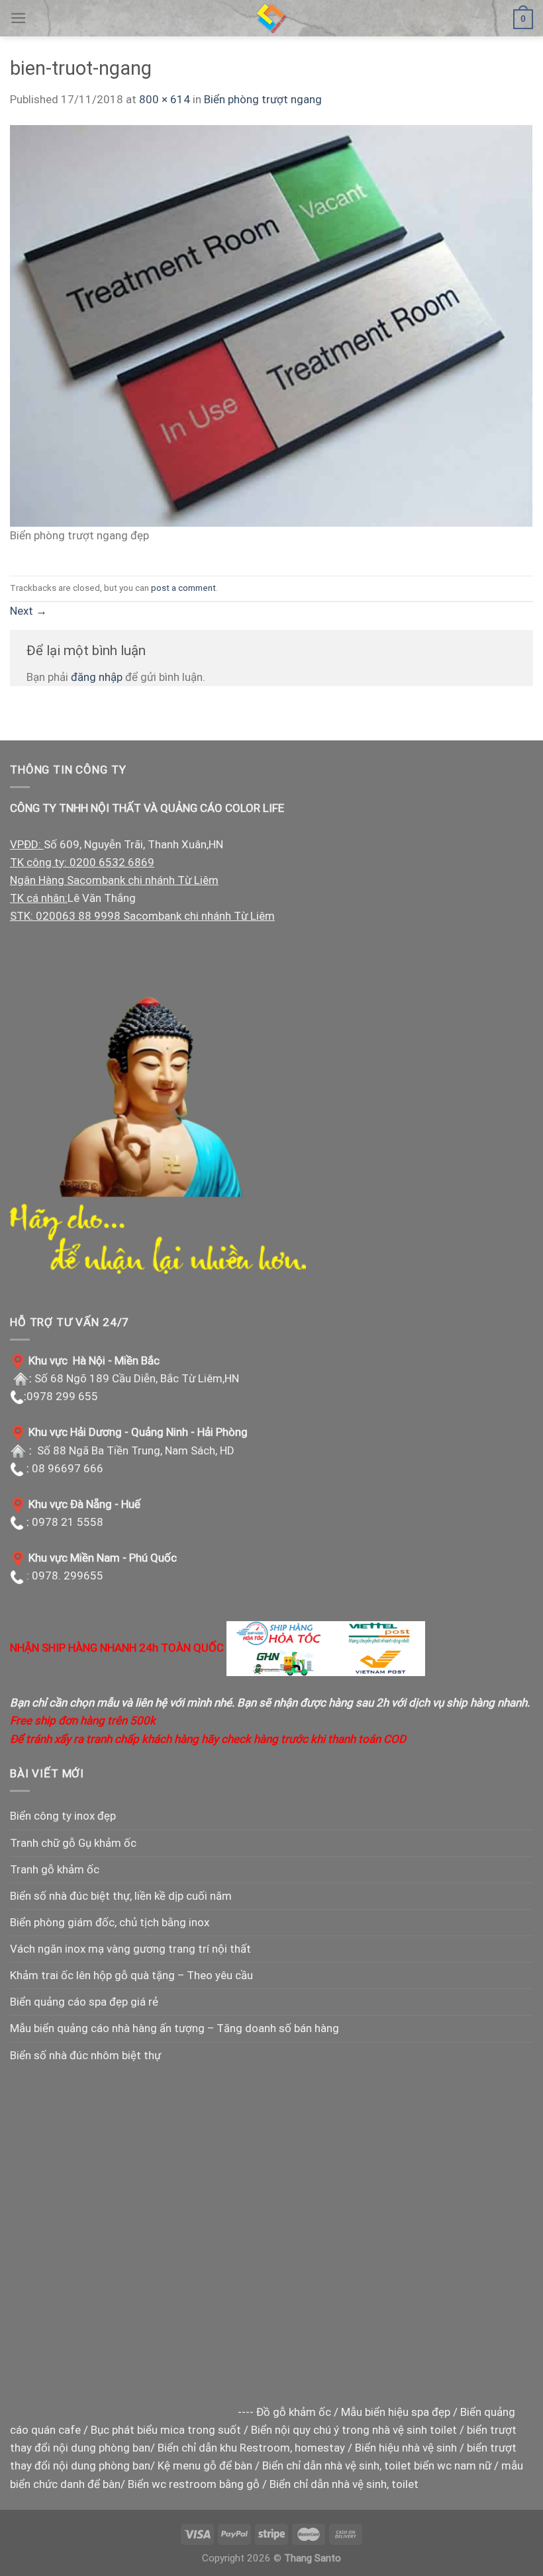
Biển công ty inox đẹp (63, 1816)
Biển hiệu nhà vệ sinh (406, 2448)
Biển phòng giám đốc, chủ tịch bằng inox (110, 1922)
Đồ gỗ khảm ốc (294, 2412)
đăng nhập (97, 677)
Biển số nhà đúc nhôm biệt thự (85, 2055)
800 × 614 (165, 99)
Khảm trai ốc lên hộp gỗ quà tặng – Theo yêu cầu (131, 1975)
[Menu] (19, 18)
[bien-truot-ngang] (271, 325)
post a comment (183, 588)
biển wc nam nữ (453, 2465)
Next (28, 611)
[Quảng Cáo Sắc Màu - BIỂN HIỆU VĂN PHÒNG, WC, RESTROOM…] (271, 18)
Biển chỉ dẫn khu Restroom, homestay (251, 2448)
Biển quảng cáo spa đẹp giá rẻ (84, 2002)
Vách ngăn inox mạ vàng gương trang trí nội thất (130, 1949)
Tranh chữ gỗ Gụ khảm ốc (73, 1843)
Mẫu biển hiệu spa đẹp (396, 2412)
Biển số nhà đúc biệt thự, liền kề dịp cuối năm (121, 1896)
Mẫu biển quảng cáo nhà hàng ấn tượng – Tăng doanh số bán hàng (174, 2028)
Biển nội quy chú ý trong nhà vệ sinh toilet (354, 2430)
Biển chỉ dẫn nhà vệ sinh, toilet (337, 2465)
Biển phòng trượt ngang (263, 99)
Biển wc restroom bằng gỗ (194, 2484)
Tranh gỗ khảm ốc (55, 1869)
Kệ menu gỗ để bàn (205, 2465)
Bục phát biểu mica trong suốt (166, 2430)
